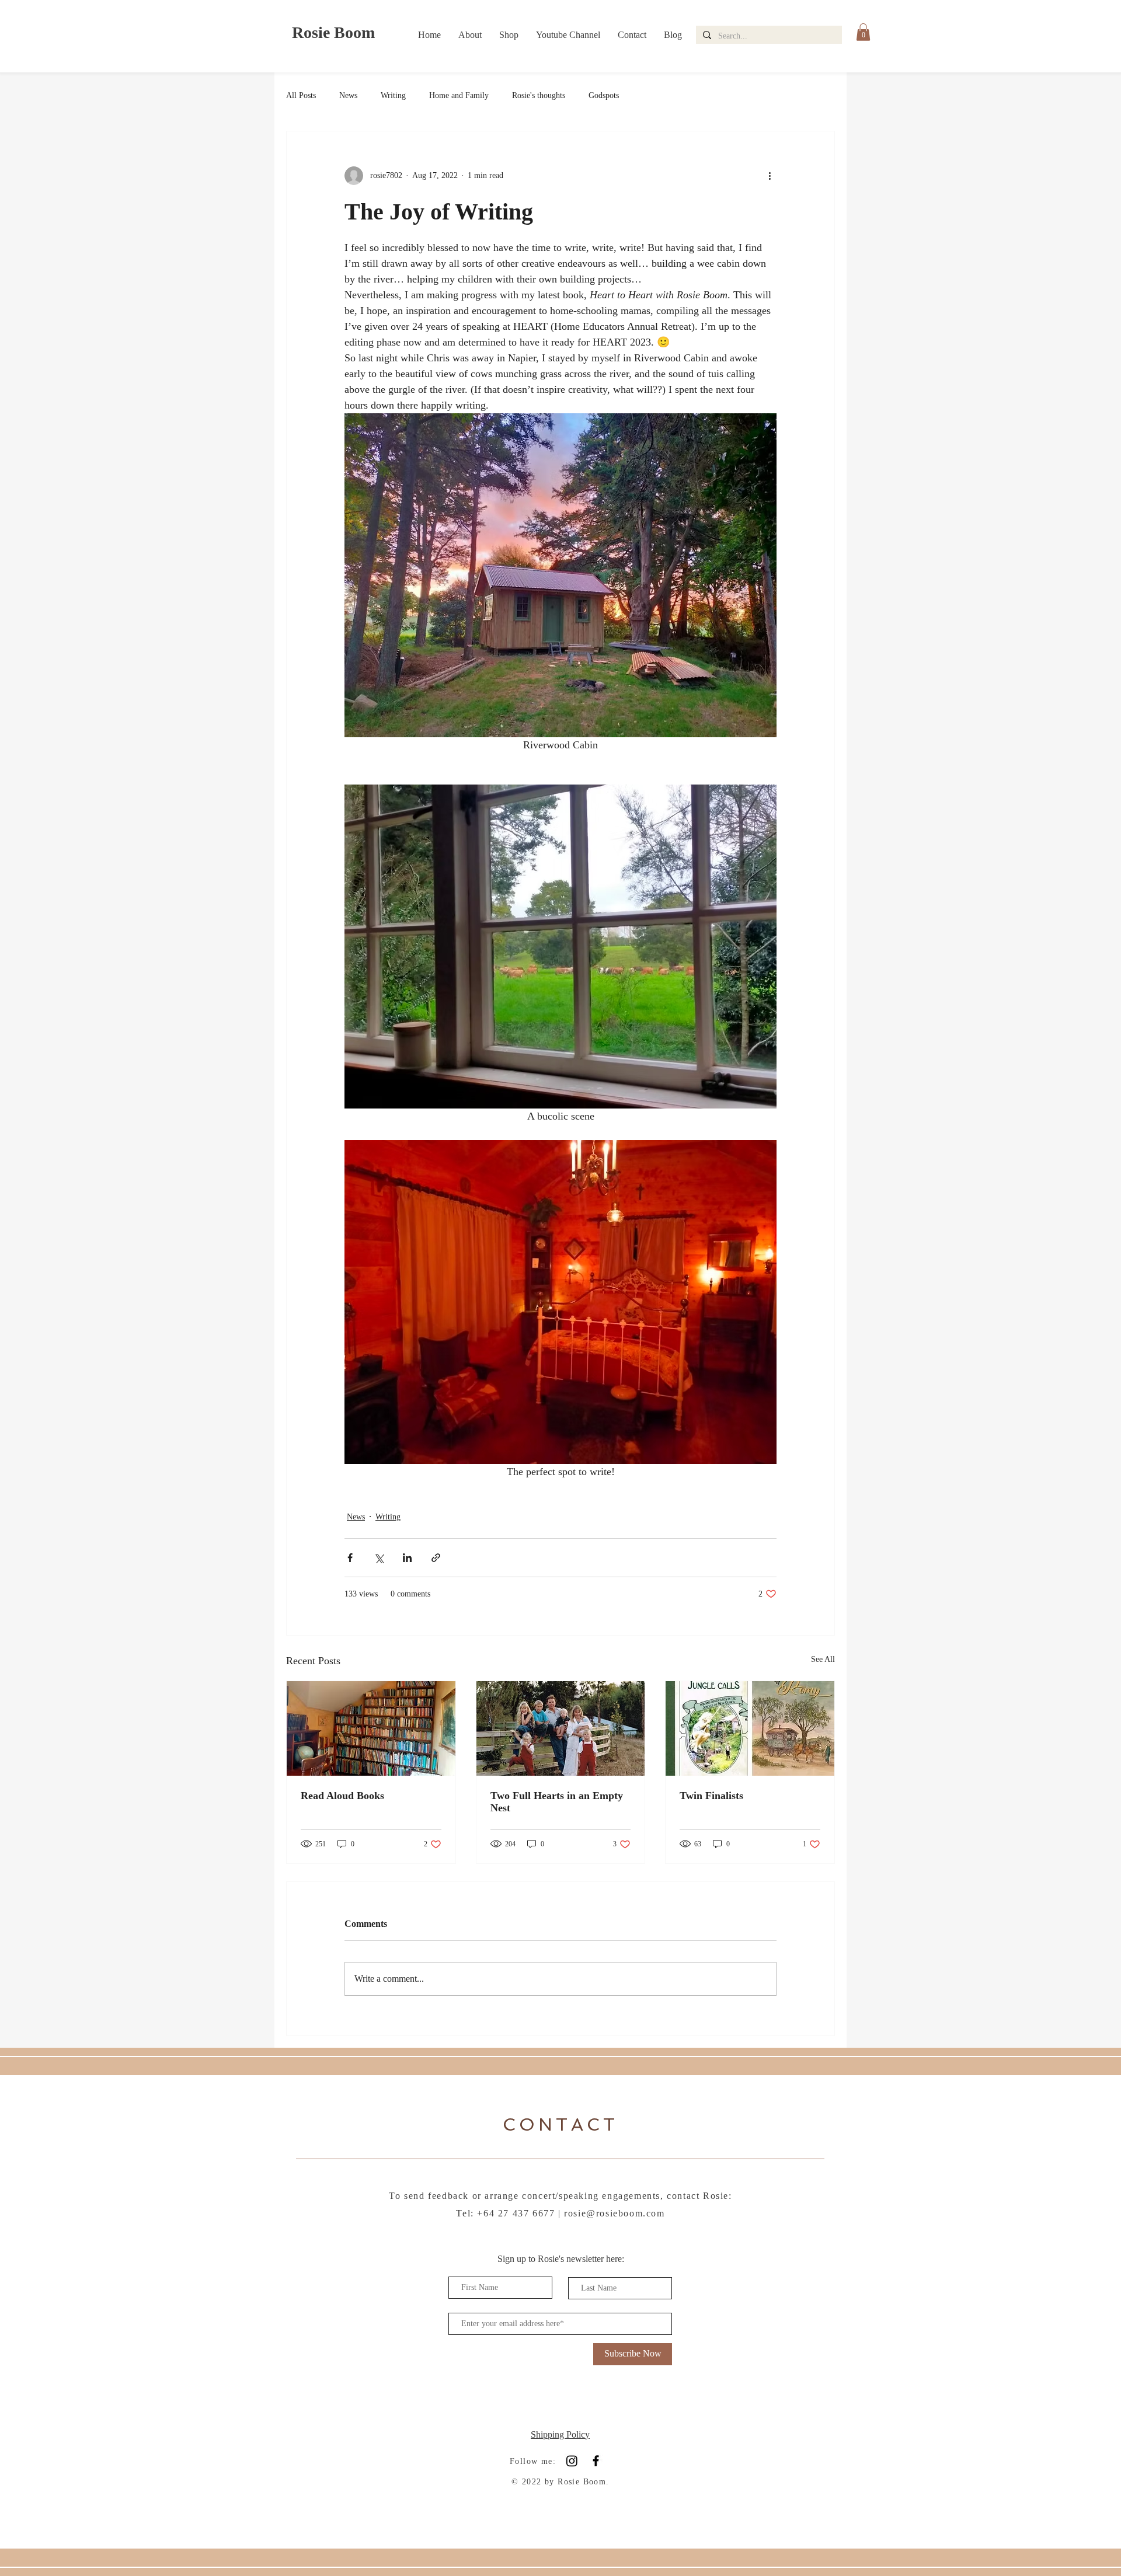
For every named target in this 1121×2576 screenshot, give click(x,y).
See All (823, 1659)
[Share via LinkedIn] (407, 1558)
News (348, 95)
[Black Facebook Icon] (596, 2461)
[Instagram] (572, 2461)
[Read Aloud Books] (371, 1728)
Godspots (604, 95)
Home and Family (459, 95)
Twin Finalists (711, 1796)
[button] (863, 32)
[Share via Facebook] (350, 1558)
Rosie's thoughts (539, 95)
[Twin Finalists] (750, 1728)
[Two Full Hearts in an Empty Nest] (561, 1728)
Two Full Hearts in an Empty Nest (557, 1802)
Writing (393, 95)
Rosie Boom (333, 32)
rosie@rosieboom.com (614, 2213)
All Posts (301, 95)
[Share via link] (436, 1558)
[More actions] (770, 176)
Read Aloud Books (342, 1796)
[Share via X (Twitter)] (379, 1558)
